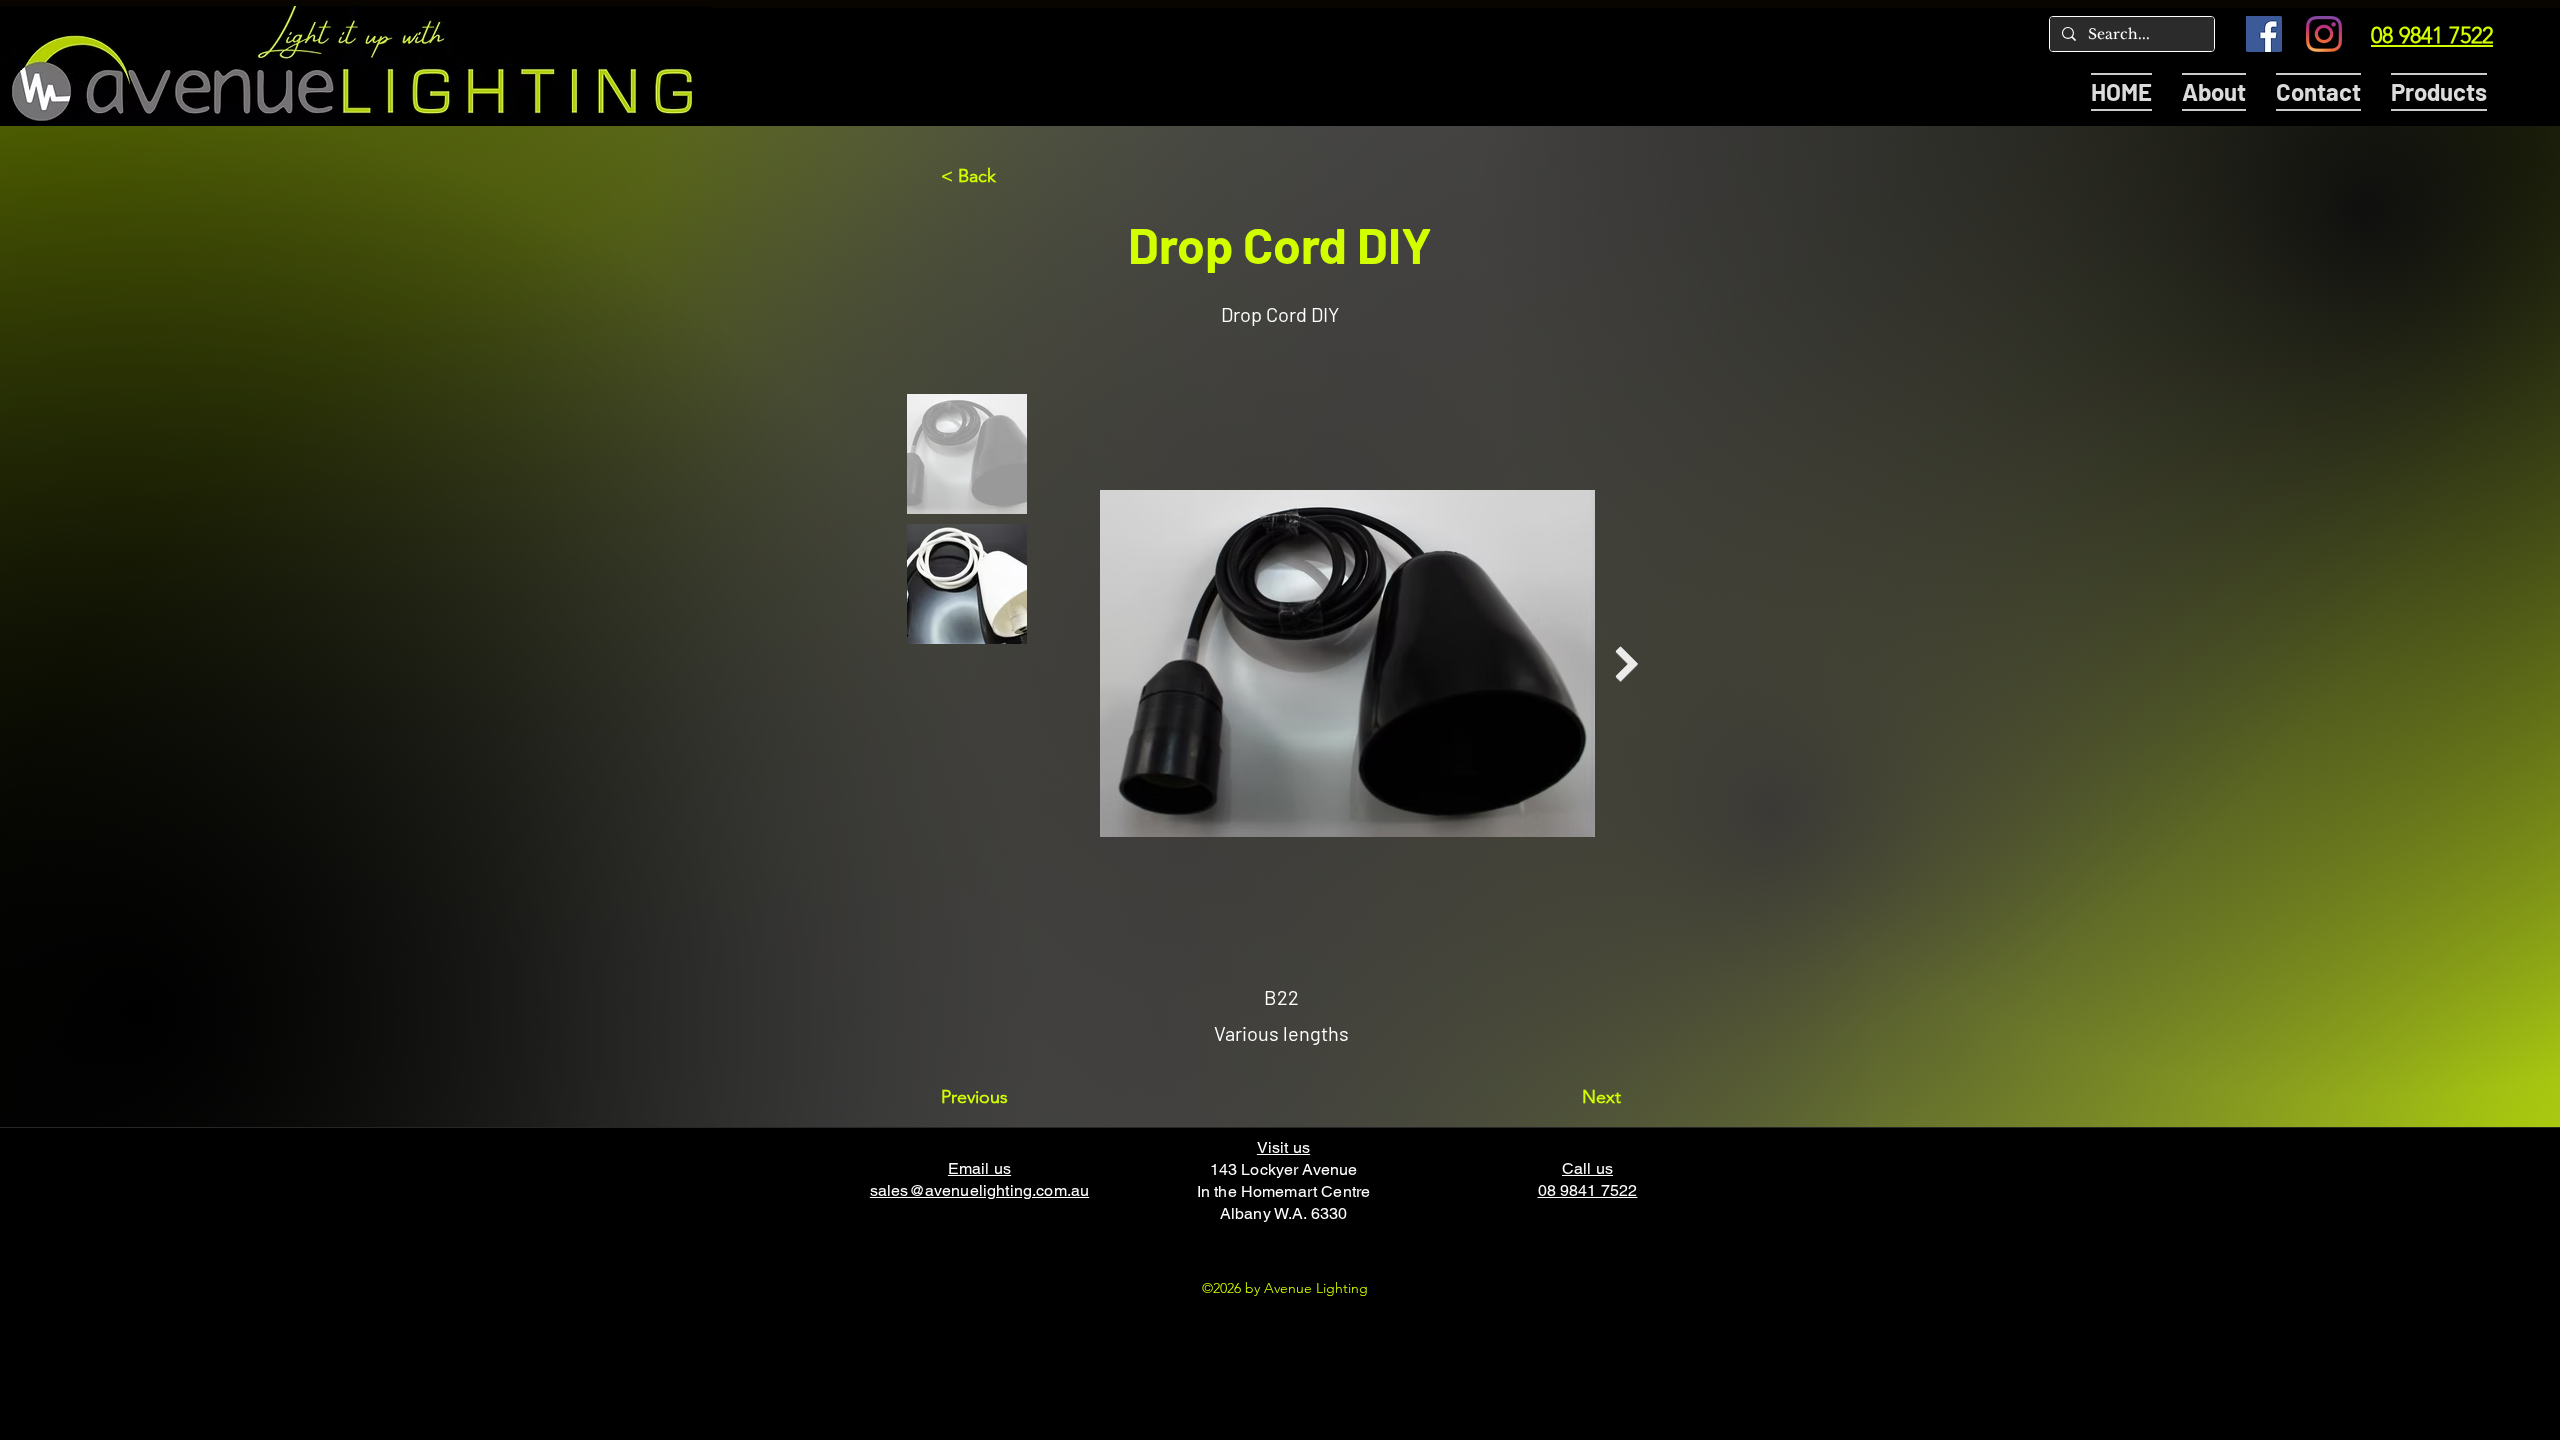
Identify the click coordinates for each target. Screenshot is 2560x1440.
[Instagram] (2324, 34)
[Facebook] (2264, 34)
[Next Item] (1626, 664)
